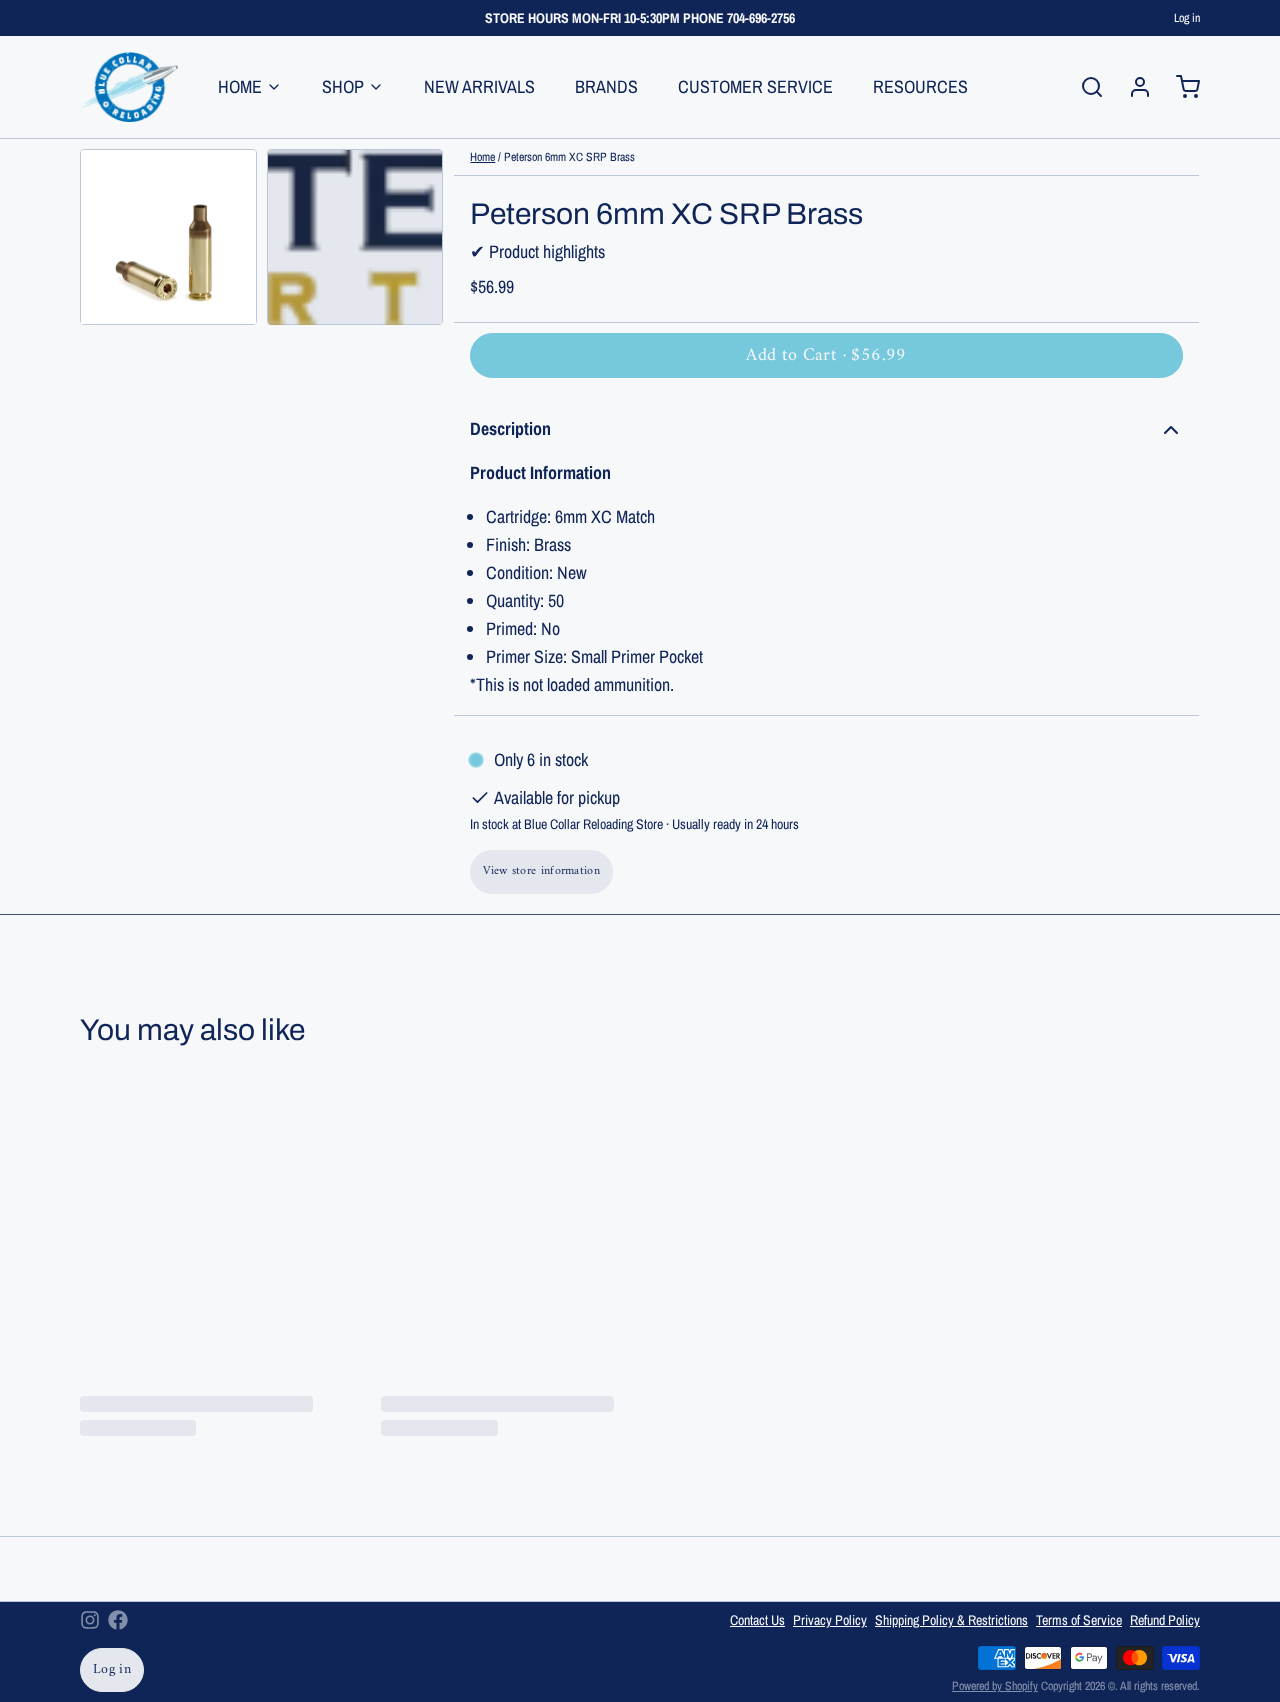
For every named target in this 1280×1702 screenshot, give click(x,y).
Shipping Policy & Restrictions (951, 1620)
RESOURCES (920, 86)
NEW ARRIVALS (479, 86)
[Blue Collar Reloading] (129, 87)
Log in (1187, 18)
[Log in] (1132, 87)
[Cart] (1180, 87)
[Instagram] (90, 1620)
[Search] (1084, 87)
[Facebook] (118, 1620)
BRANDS (606, 86)
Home (482, 157)
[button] (826, 355)
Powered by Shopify (995, 1686)
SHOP (343, 86)
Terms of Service (1079, 1620)
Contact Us (757, 1620)
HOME (240, 86)
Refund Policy (1165, 1620)
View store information (541, 871)
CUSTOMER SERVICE (755, 86)
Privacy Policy (830, 1620)
